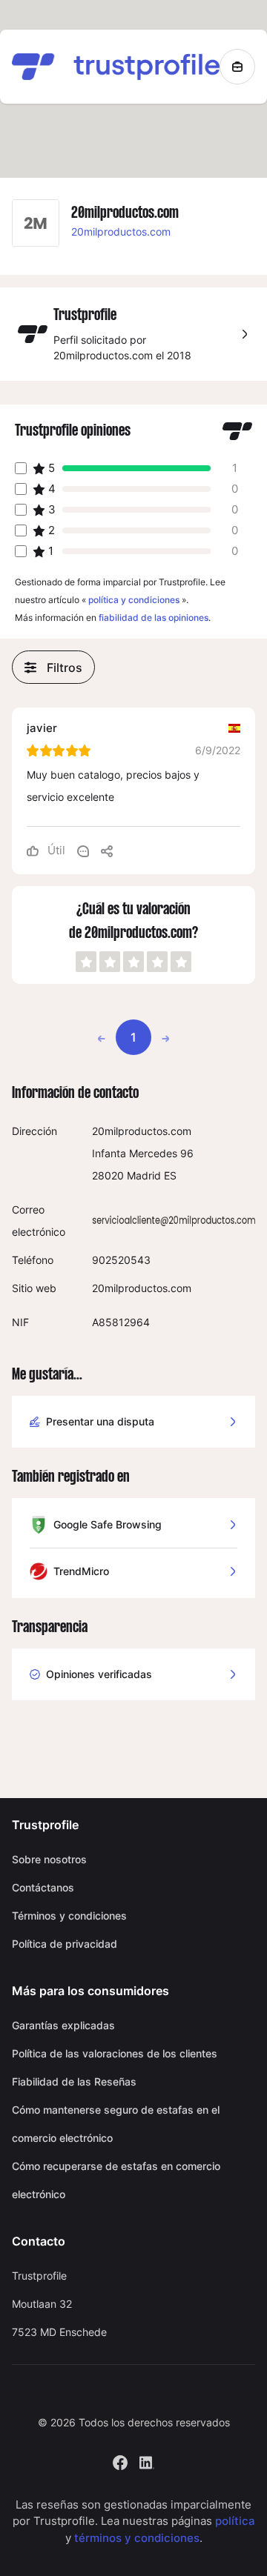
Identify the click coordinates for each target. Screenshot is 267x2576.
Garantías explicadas (63, 2025)
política (235, 2521)
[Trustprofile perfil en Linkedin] (147, 2461)
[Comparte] (107, 851)
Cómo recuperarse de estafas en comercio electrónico (116, 2180)
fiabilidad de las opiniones (154, 618)
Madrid (144, 1175)
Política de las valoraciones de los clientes (115, 2053)
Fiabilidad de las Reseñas (74, 2081)
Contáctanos (43, 1887)
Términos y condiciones (69, 1916)
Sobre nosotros (49, 1859)
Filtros (65, 668)
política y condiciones (134, 600)
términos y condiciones (137, 2538)
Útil (55, 850)
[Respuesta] (83, 851)
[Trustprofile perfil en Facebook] (120, 2461)
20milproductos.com (121, 232)
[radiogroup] (133, 962)
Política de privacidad (65, 1944)
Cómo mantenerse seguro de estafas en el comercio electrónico (116, 2124)
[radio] (86, 962)
